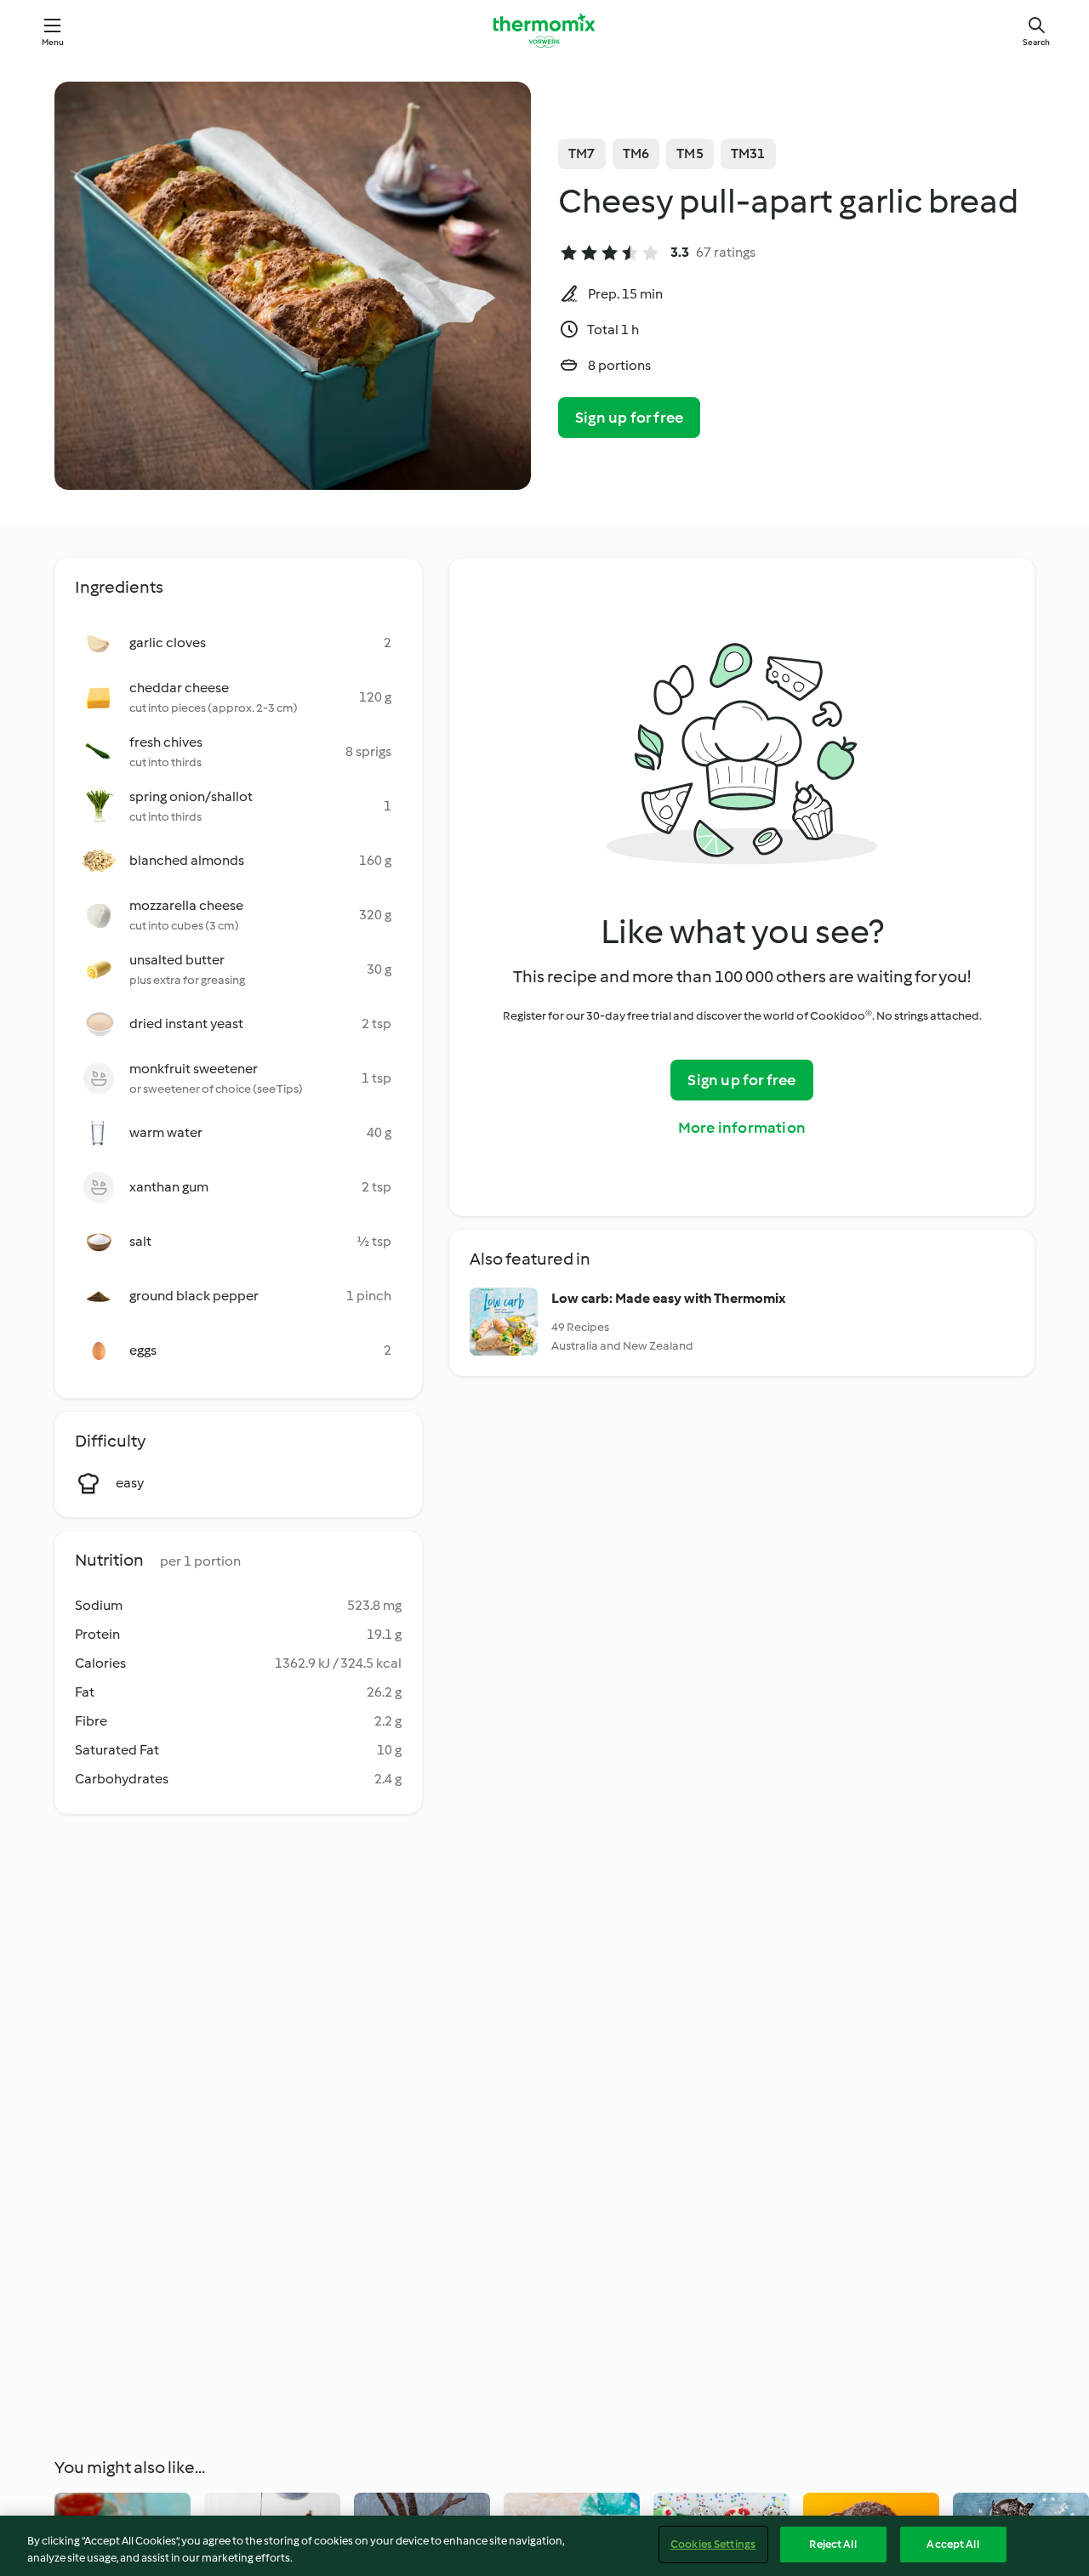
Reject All (832, 2544)
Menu (53, 42)
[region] (544, 2546)
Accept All (952, 2544)
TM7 (582, 154)
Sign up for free (629, 418)
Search (1036, 42)
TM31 (748, 154)
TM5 (690, 154)
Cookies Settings (713, 2544)
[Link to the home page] (544, 31)
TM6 (636, 154)
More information (742, 1128)
